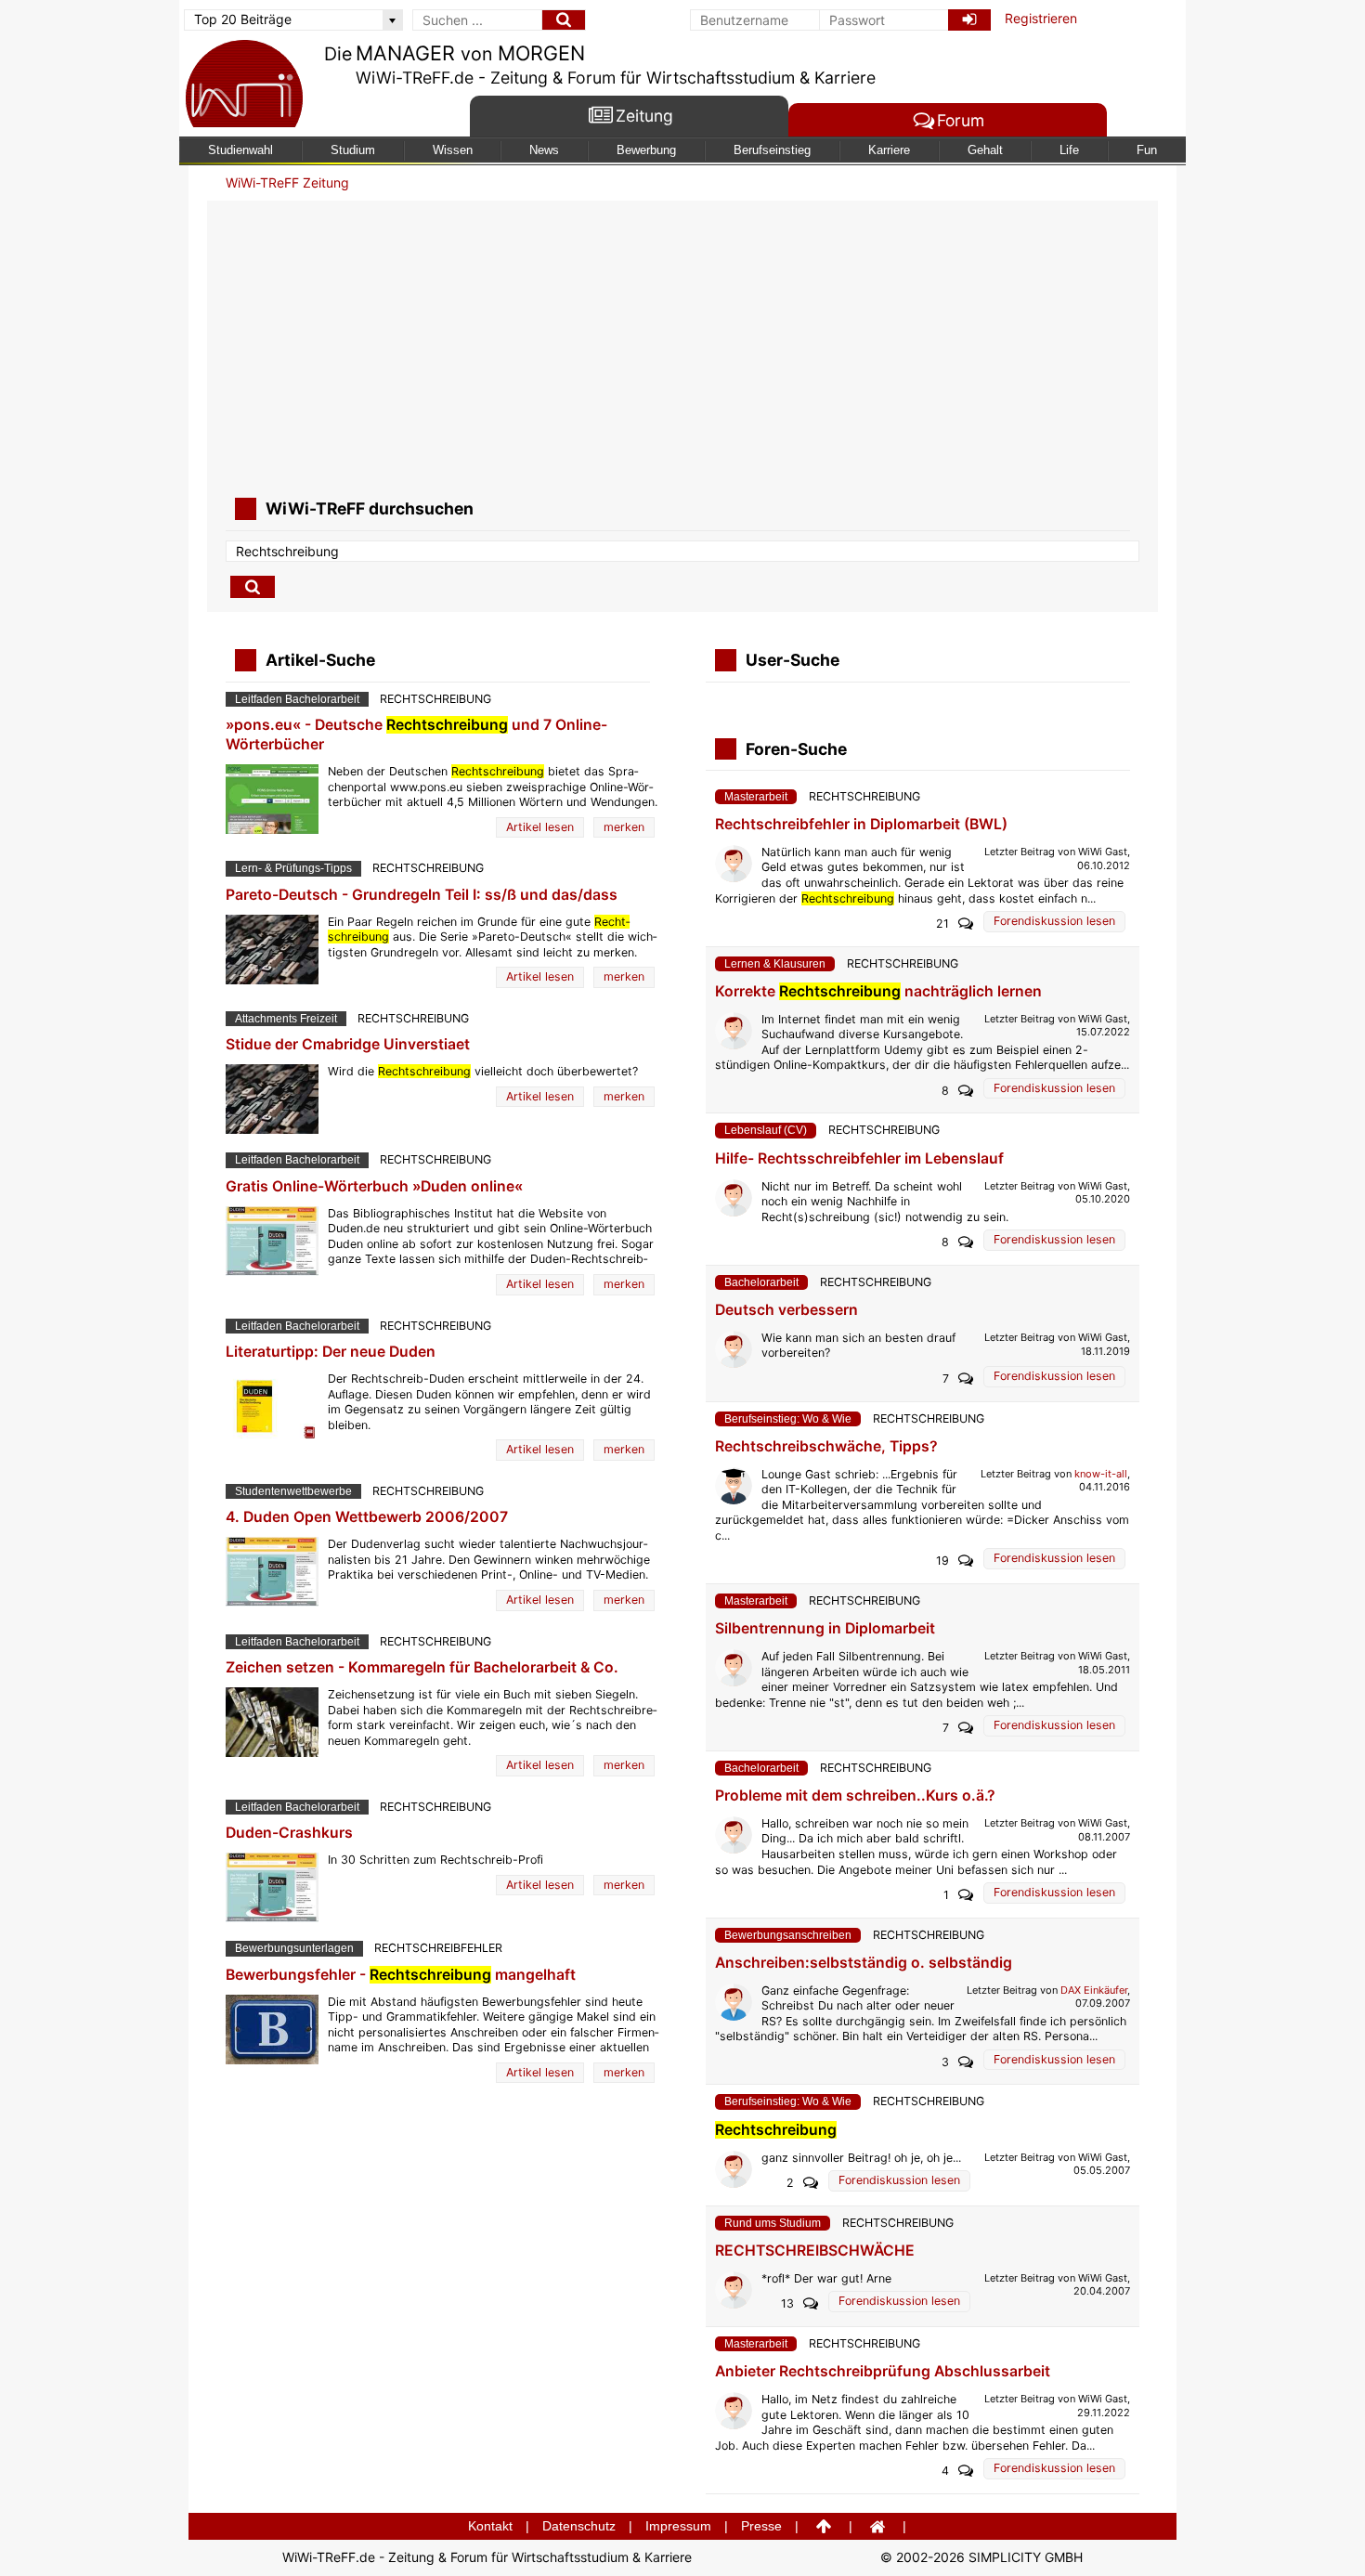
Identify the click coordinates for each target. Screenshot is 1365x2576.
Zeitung (644, 117)
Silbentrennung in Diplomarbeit (825, 1628)
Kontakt (490, 2526)
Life (1069, 150)
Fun (1147, 150)
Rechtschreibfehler (438, 1948)
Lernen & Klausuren (775, 964)
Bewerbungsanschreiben (788, 1935)
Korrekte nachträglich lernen (878, 991)
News (544, 150)
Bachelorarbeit (761, 1282)
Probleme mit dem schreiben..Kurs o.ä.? (855, 1795)
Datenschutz (579, 2526)
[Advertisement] (682, 349)
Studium (353, 150)
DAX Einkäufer (1094, 1990)
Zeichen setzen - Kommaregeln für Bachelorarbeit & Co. (422, 1667)
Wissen (453, 150)
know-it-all (1101, 1474)
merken (624, 827)
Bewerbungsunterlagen (294, 1948)
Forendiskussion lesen (1054, 921)
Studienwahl (240, 150)
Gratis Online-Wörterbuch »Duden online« (374, 1186)
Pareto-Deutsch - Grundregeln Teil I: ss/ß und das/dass (422, 895)
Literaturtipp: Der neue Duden (331, 1352)
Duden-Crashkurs (289, 1833)
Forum (961, 121)
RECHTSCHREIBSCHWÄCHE (815, 2251)
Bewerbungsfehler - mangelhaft (401, 1975)
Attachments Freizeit (286, 1019)
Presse (761, 2526)
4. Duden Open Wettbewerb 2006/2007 (367, 1517)
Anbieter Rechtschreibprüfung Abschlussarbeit (883, 2371)
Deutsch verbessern (786, 1310)
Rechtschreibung (435, 699)
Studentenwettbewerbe (293, 1491)
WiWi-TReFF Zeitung (287, 182)
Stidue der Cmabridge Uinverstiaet (348, 1044)
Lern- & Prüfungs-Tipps (293, 868)
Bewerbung (646, 150)
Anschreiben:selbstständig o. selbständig (864, 1963)
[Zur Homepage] (244, 86)
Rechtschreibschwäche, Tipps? (826, 1446)
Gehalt (985, 150)
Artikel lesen (540, 827)
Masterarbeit (756, 797)
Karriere (889, 150)
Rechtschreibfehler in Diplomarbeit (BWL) (861, 824)
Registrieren (1041, 18)
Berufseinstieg (772, 150)
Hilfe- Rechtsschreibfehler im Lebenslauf (859, 1158)
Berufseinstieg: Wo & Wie (788, 1419)
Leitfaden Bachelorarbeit (297, 699)
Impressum (678, 2526)
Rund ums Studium (773, 2223)
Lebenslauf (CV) (766, 1130)
